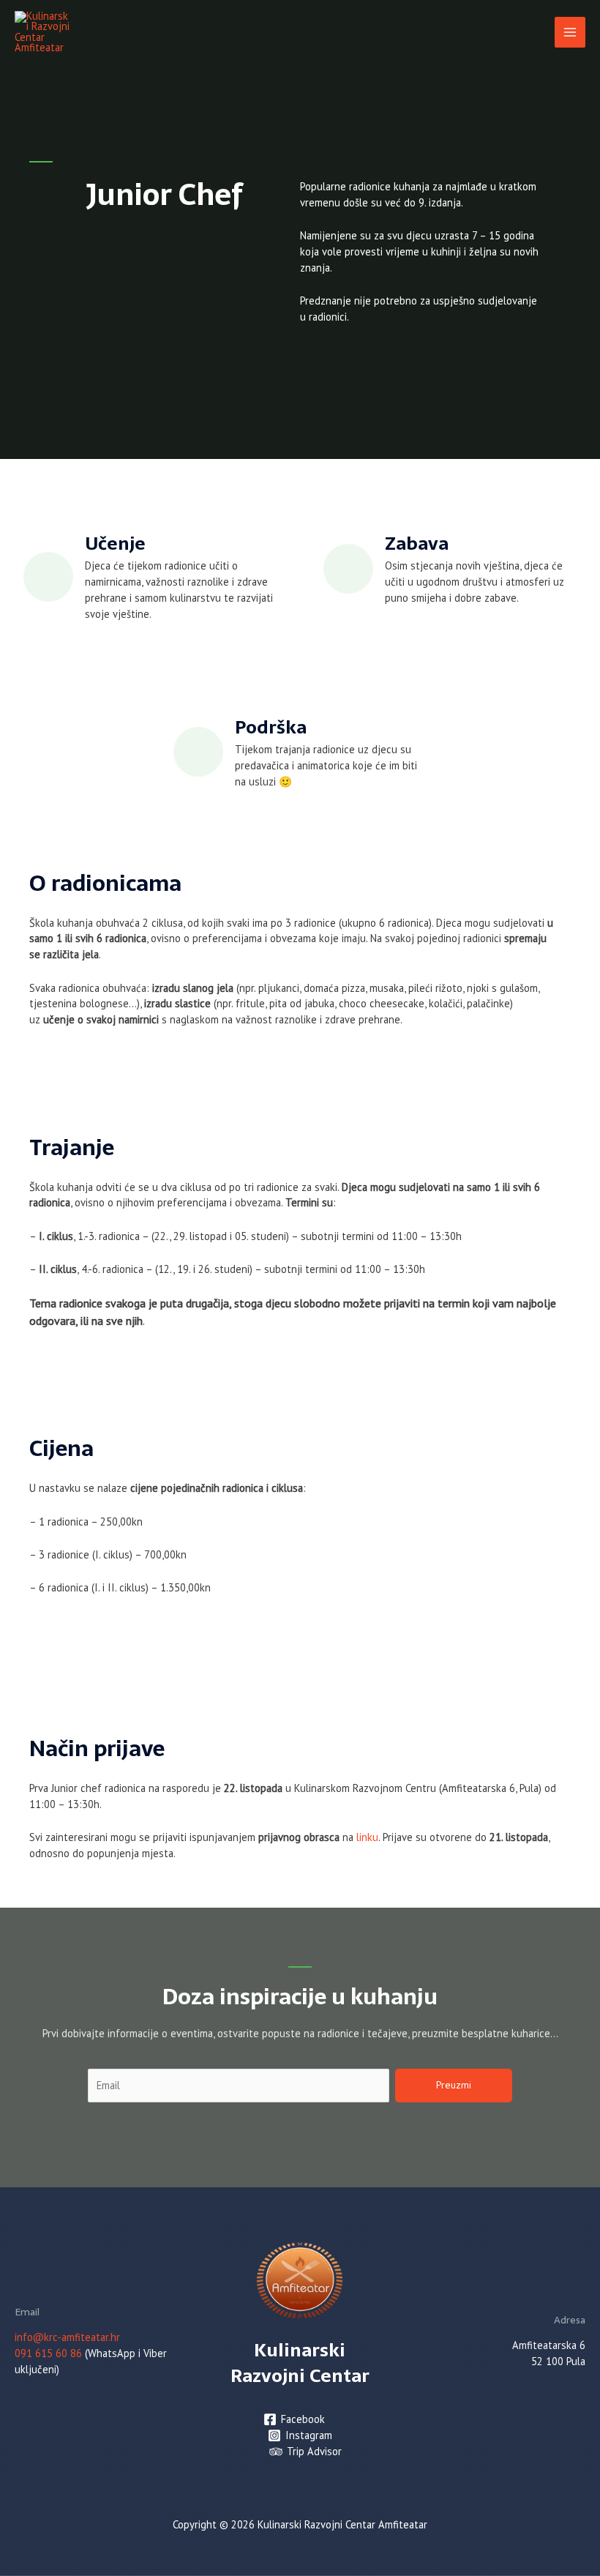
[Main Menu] (570, 32)
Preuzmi (454, 2085)
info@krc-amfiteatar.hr (67, 2337)
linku (367, 1837)
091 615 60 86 (48, 2353)
